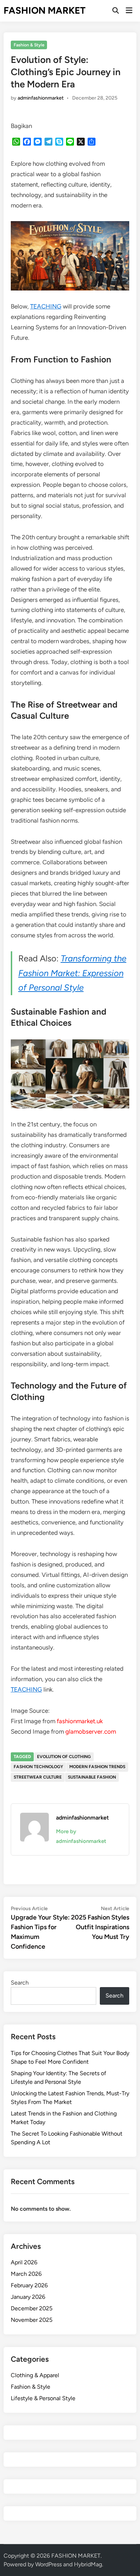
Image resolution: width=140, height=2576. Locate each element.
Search (20, 1983)
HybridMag (88, 2564)
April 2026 (24, 2262)
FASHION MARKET (45, 10)
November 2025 (32, 2320)
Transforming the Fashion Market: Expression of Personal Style (72, 973)
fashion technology (38, 1767)
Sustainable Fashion (92, 1777)
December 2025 (32, 2308)
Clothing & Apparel (35, 2375)
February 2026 (29, 2285)
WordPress (48, 2564)
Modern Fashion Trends (97, 1767)
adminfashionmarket (41, 98)
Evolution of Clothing (64, 1757)
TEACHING (46, 306)
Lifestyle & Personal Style (43, 2398)
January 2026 (28, 2297)
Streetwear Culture (38, 1777)
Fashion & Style (29, 45)
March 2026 (26, 2274)
